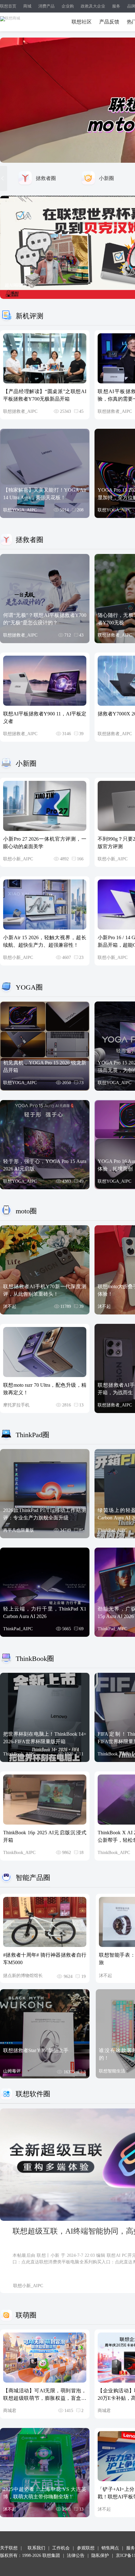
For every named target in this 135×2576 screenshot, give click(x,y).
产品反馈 (109, 22)
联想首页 (8, 6)
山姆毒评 (12, 2071)
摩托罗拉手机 (16, 1405)
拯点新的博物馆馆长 (23, 1976)
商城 (27, 6)
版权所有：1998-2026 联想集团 (30, 2556)
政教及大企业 (93, 6)
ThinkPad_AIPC (112, 1530)
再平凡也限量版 (19, 1530)
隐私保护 (100, 2556)
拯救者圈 (46, 178)
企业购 (68, 6)
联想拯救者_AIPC (20, 411)
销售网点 (110, 2548)
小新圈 (106, 178)
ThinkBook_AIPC (19, 1754)
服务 (116, 6)
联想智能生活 (112, 2071)
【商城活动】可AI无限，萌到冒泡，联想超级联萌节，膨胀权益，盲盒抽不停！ (45, 2398)
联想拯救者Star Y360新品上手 (36, 2050)
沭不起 (10, 1306)
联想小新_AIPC (18, 859)
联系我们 (36, 2548)
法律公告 (76, 2556)
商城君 (10, 2411)
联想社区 (82, 22)
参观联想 (86, 2548)
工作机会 (61, 2548)
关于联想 (9, 2548)
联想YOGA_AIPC (20, 510)
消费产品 (46, 6)
